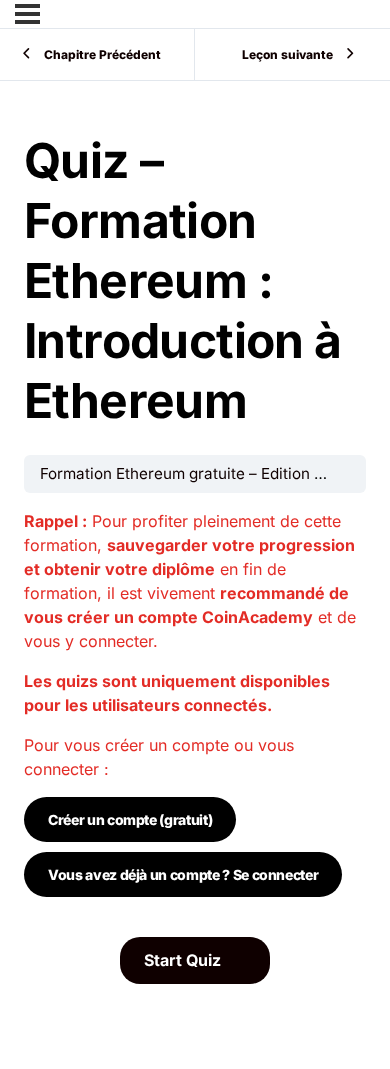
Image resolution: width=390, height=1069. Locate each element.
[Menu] (27, 14)
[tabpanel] (195, 715)
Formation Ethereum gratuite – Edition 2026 (195, 473)
